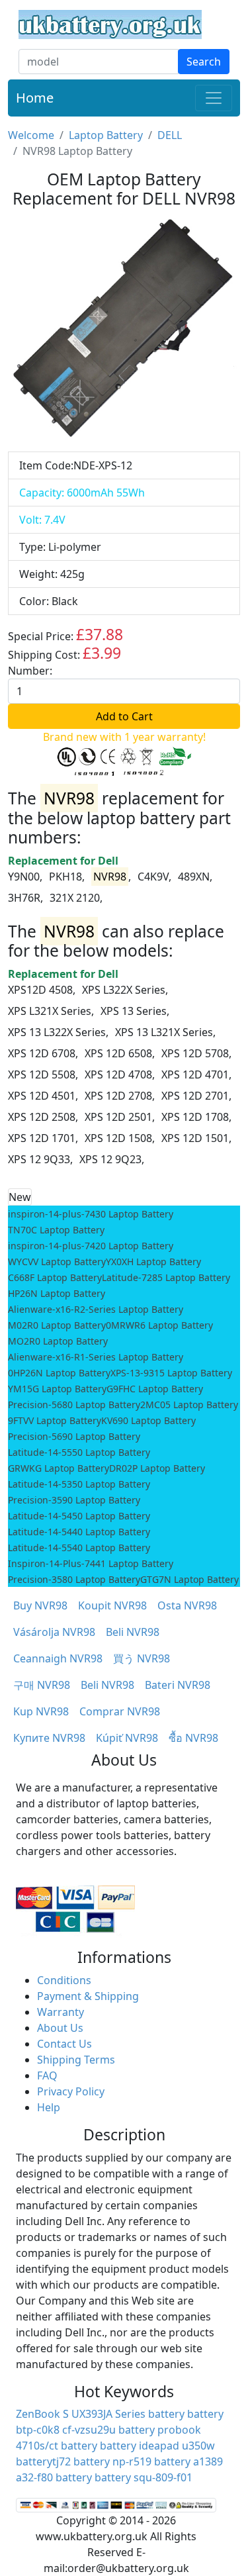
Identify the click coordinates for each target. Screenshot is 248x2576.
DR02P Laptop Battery (157, 1468)
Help (49, 2107)
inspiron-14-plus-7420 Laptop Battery (91, 1246)
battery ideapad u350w (157, 2446)
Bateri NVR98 (178, 1685)
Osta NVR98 (187, 1605)
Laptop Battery (106, 135)
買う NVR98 (142, 1658)
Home (35, 98)
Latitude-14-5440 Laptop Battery (79, 1532)
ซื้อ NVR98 (193, 1738)
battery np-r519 (112, 2461)
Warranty (61, 2012)
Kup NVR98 (41, 1711)
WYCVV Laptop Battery (57, 1262)
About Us (60, 2028)
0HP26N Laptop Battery (59, 1373)
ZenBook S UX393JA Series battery (100, 2414)
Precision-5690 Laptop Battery (74, 1436)
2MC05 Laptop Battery (189, 1405)
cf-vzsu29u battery (108, 2430)
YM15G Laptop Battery (57, 1389)
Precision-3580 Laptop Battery (74, 1579)
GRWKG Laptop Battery (59, 1468)
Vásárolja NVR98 (54, 1632)
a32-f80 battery (54, 2477)
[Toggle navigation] (214, 98)
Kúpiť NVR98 (127, 1738)
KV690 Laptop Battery (148, 1420)
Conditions (64, 1980)
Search (204, 62)
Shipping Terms (76, 2060)
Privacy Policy (71, 2091)
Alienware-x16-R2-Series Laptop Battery (96, 1309)
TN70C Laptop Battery (56, 1230)
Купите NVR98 (49, 1738)
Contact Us (64, 2044)
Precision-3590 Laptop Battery (74, 1500)
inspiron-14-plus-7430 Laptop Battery (91, 1214)
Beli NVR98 (133, 1632)
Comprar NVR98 (120, 1711)
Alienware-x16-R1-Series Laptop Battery (96, 1357)
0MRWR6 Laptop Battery (159, 1325)
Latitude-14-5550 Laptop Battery (79, 1452)
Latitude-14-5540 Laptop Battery (79, 1548)
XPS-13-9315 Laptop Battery (171, 1373)
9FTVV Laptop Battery (55, 1420)
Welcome (31, 135)
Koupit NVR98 (112, 1605)
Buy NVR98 (40, 1605)
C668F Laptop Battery (55, 1277)
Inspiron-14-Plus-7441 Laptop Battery (91, 1563)
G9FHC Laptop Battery (155, 1389)
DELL (170, 135)
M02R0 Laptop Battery (57, 1325)
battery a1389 (188, 2461)
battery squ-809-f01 (144, 2477)
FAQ (47, 2075)
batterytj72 (43, 2461)
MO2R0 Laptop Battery (58, 1341)
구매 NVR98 (42, 1685)
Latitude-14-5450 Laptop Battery (79, 1516)
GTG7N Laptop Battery (189, 1579)
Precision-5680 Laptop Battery (74, 1405)
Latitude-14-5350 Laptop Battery (79, 1484)
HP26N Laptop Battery (57, 1293)
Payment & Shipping (88, 1996)
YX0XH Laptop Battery (153, 1262)
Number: (30, 671)
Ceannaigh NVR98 (58, 1658)
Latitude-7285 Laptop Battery (166, 1277)
